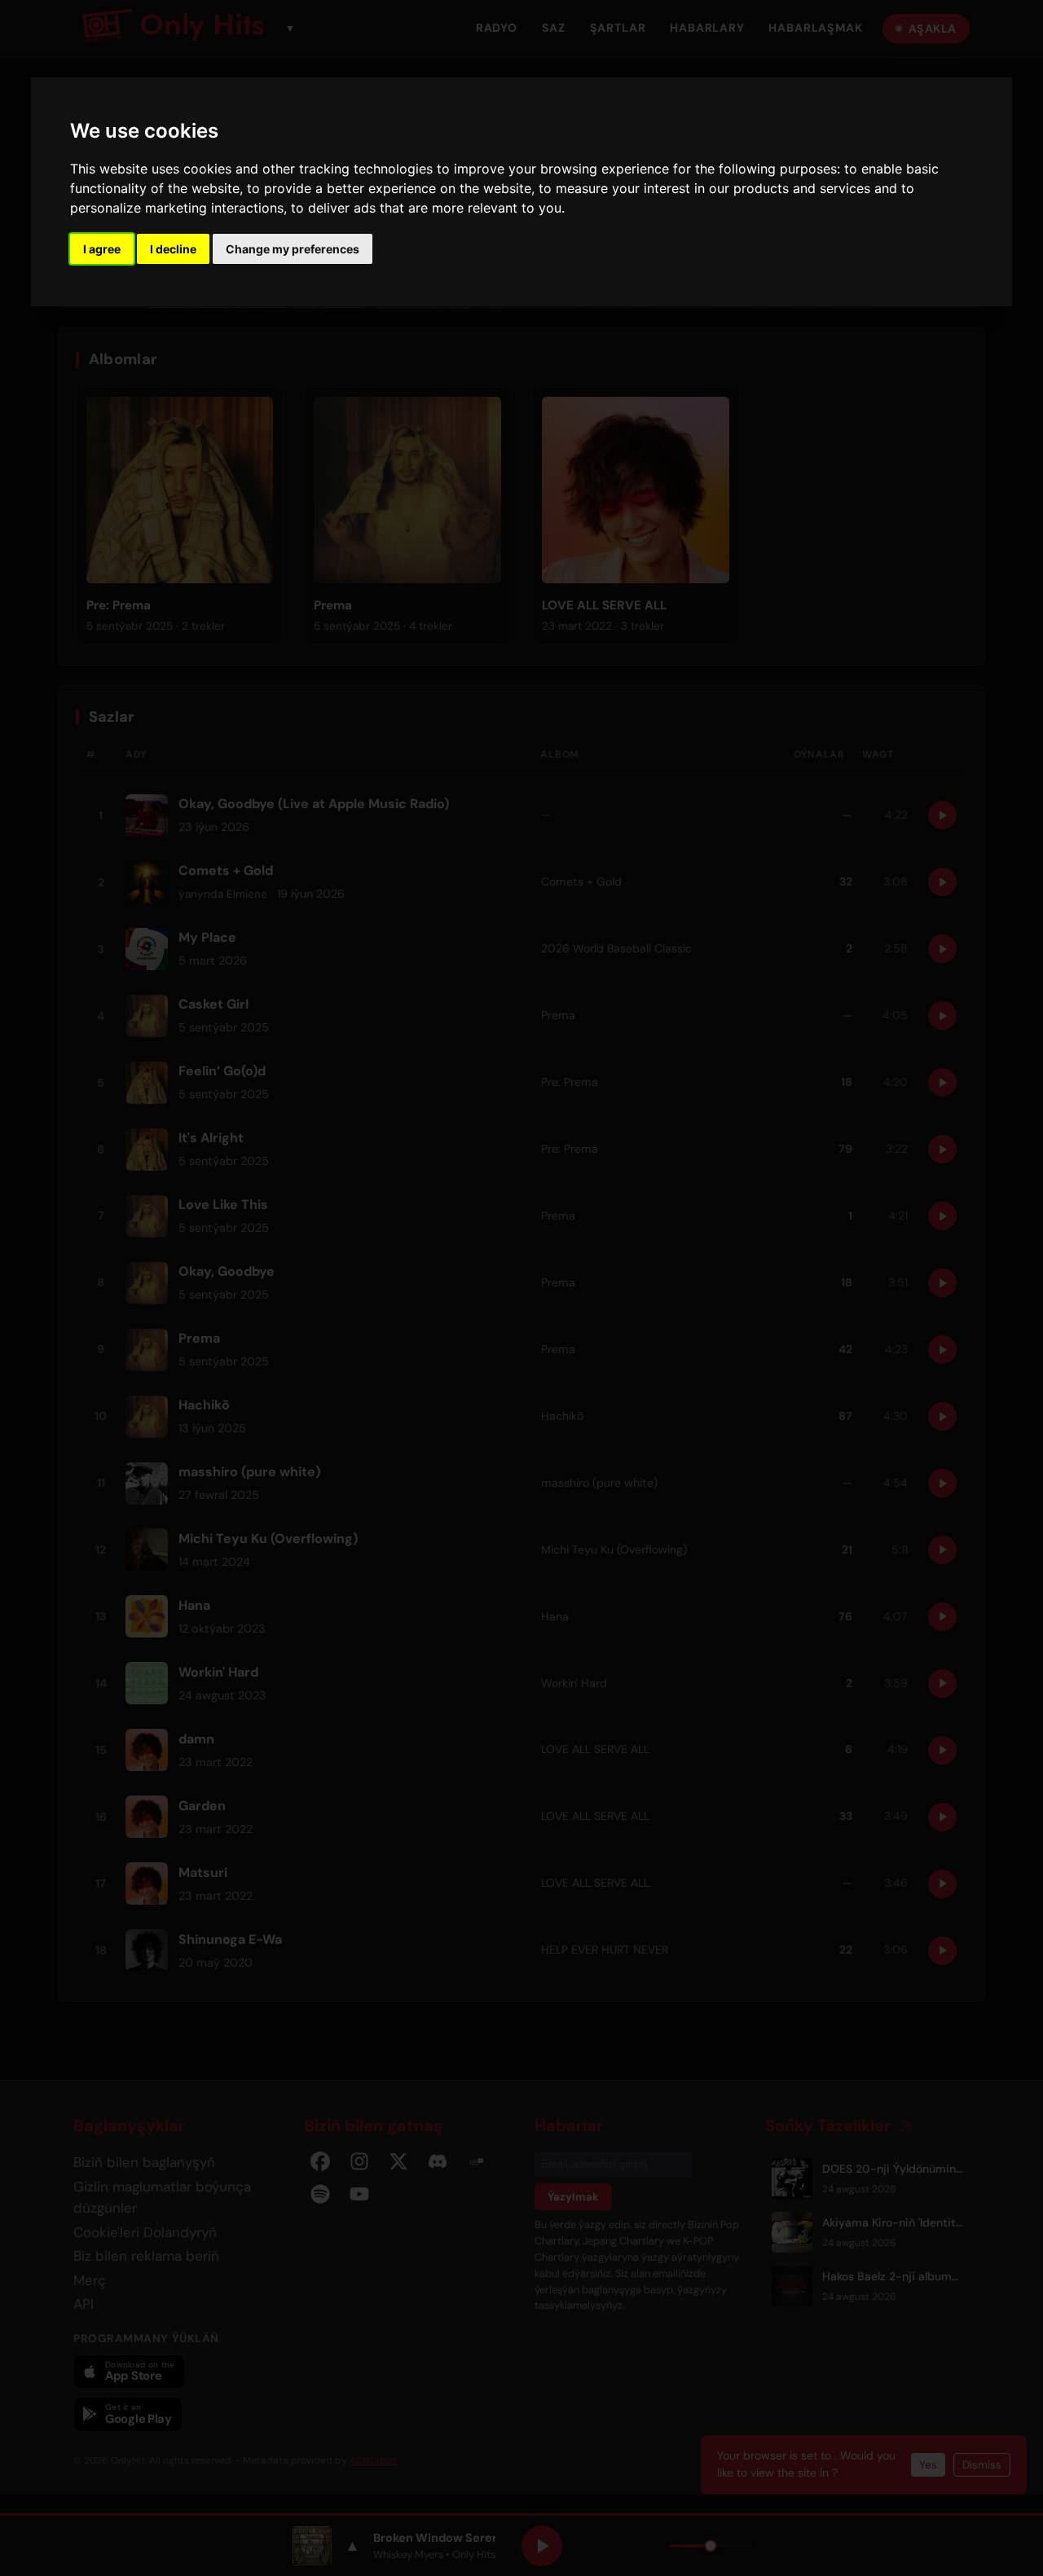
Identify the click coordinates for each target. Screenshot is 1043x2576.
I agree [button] (102, 249)
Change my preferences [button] (293, 249)
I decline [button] (173, 249)
